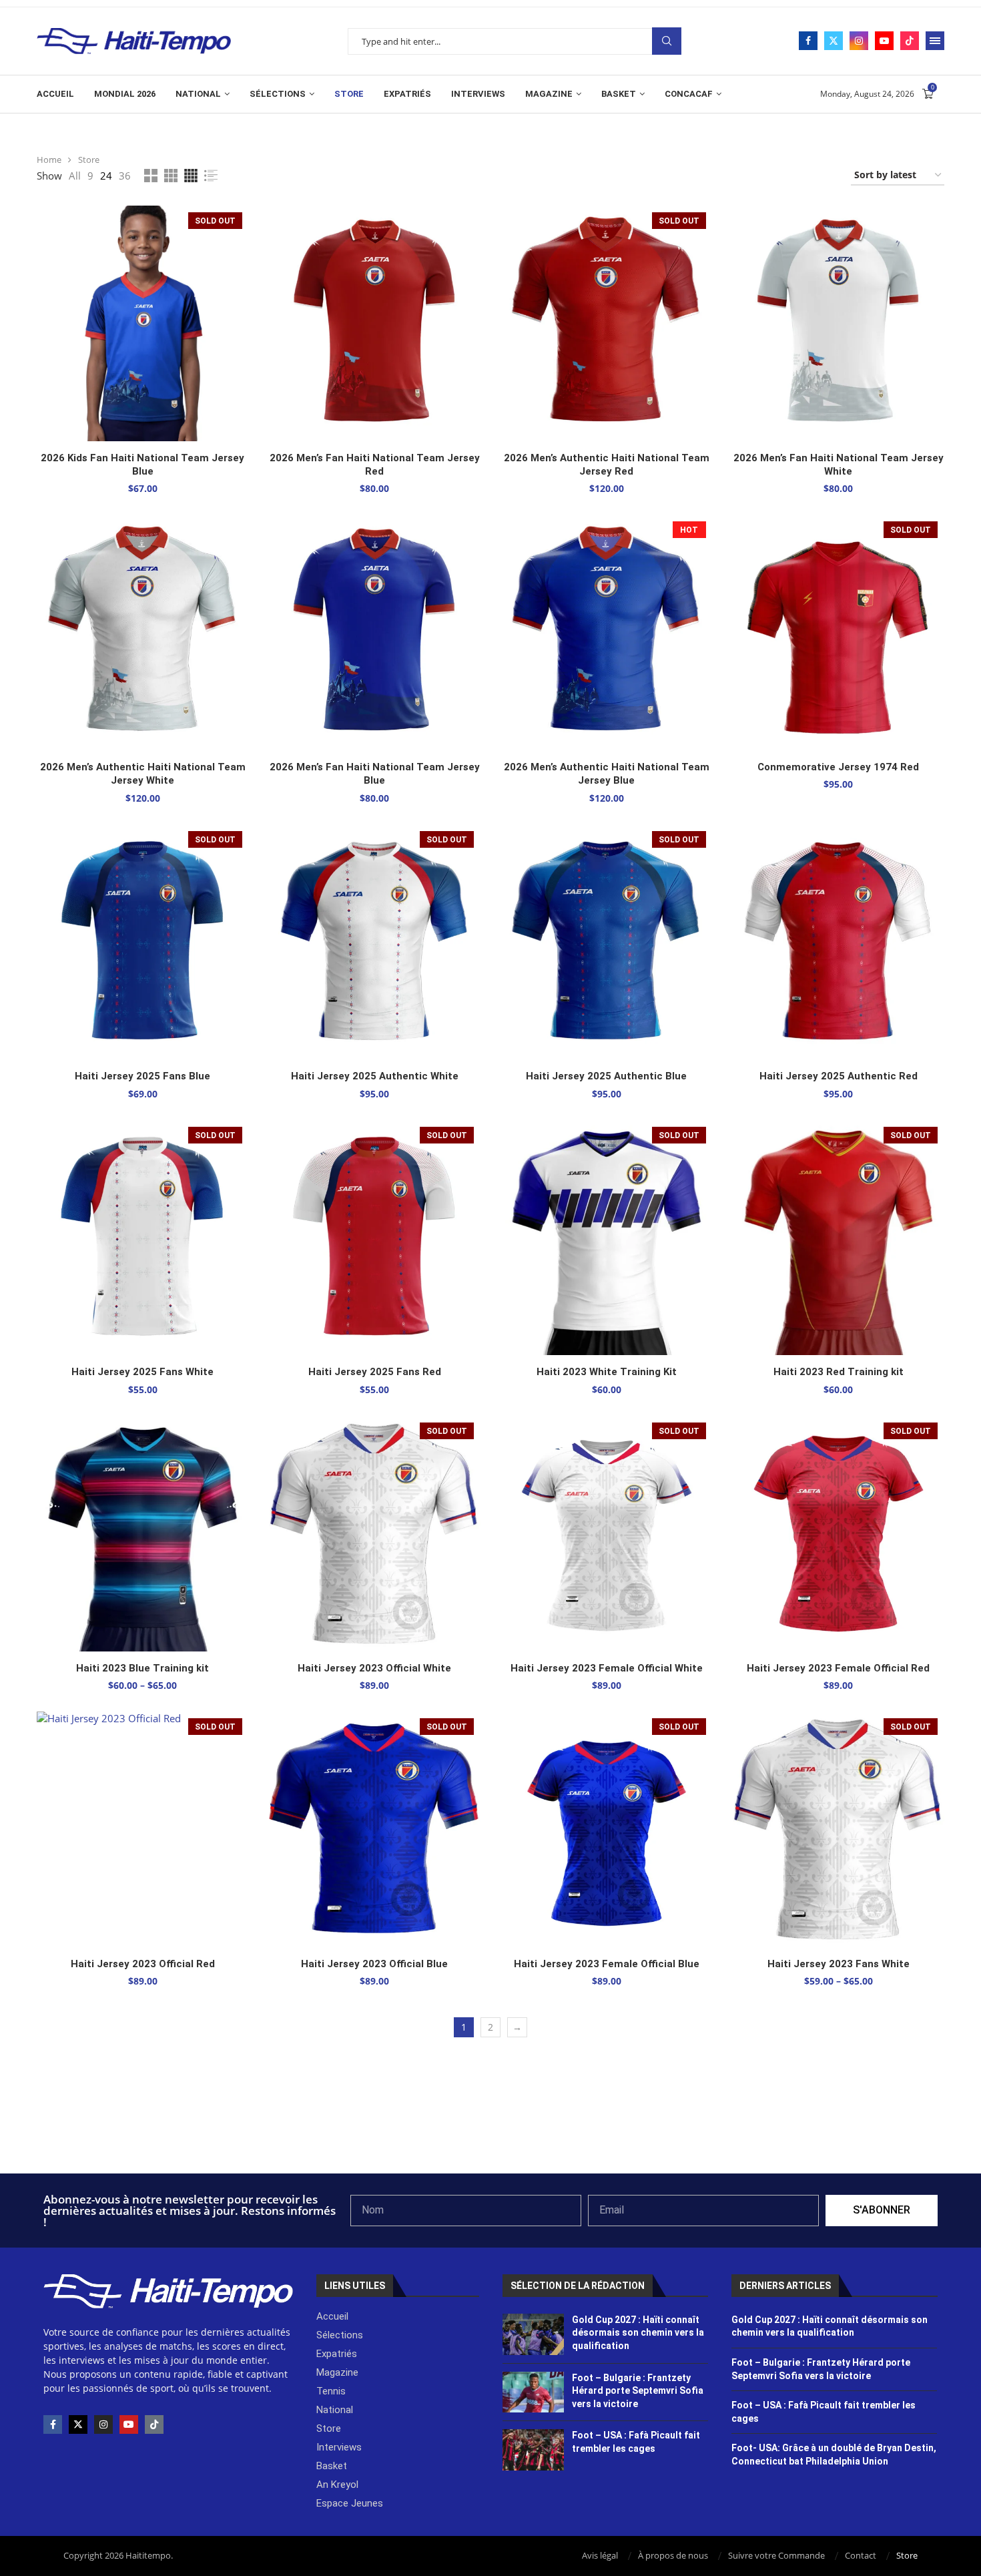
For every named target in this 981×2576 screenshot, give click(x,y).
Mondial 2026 (125, 94)
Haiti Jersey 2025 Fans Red (375, 1372)
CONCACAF (689, 94)
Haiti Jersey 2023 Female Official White (607, 1668)
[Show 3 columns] (171, 176)
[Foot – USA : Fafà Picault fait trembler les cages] (534, 2450)
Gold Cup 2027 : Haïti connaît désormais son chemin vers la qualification (638, 2333)
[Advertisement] (490, 2137)
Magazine (549, 94)
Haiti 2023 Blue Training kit (142, 1668)
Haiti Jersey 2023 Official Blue (374, 1964)
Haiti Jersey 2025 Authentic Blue (606, 1076)
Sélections (278, 94)
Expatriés (407, 94)
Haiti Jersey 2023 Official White (374, 1668)
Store (349, 94)
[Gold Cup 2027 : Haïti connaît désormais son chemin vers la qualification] (534, 2334)
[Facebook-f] (53, 2424)
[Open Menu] (935, 41)
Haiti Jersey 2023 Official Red (143, 1964)
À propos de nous (673, 2555)
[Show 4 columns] (191, 176)
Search (667, 41)
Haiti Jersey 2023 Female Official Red (838, 1668)
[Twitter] (834, 41)
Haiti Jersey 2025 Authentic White (375, 1076)
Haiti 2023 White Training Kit (607, 1372)
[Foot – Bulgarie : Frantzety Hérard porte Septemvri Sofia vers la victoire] (534, 2392)
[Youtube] (884, 41)
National (198, 94)
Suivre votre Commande (776, 2555)
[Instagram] (859, 41)
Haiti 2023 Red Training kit (839, 1372)
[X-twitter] (78, 2424)
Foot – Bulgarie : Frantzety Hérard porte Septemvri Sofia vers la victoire (638, 2391)
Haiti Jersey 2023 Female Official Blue (607, 1964)
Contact (861, 2555)
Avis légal (600, 2555)
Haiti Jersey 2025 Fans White (142, 1372)
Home (49, 160)
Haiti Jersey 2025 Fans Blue (142, 1076)
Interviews (478, 94)
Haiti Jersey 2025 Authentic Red (839, 1076)
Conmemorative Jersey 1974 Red (838, 767)
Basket (619, 94)
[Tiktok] (910, 41)
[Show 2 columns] (151, 176)
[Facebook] (808, 41)
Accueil (55, 94)
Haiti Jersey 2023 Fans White (839, 1964)
